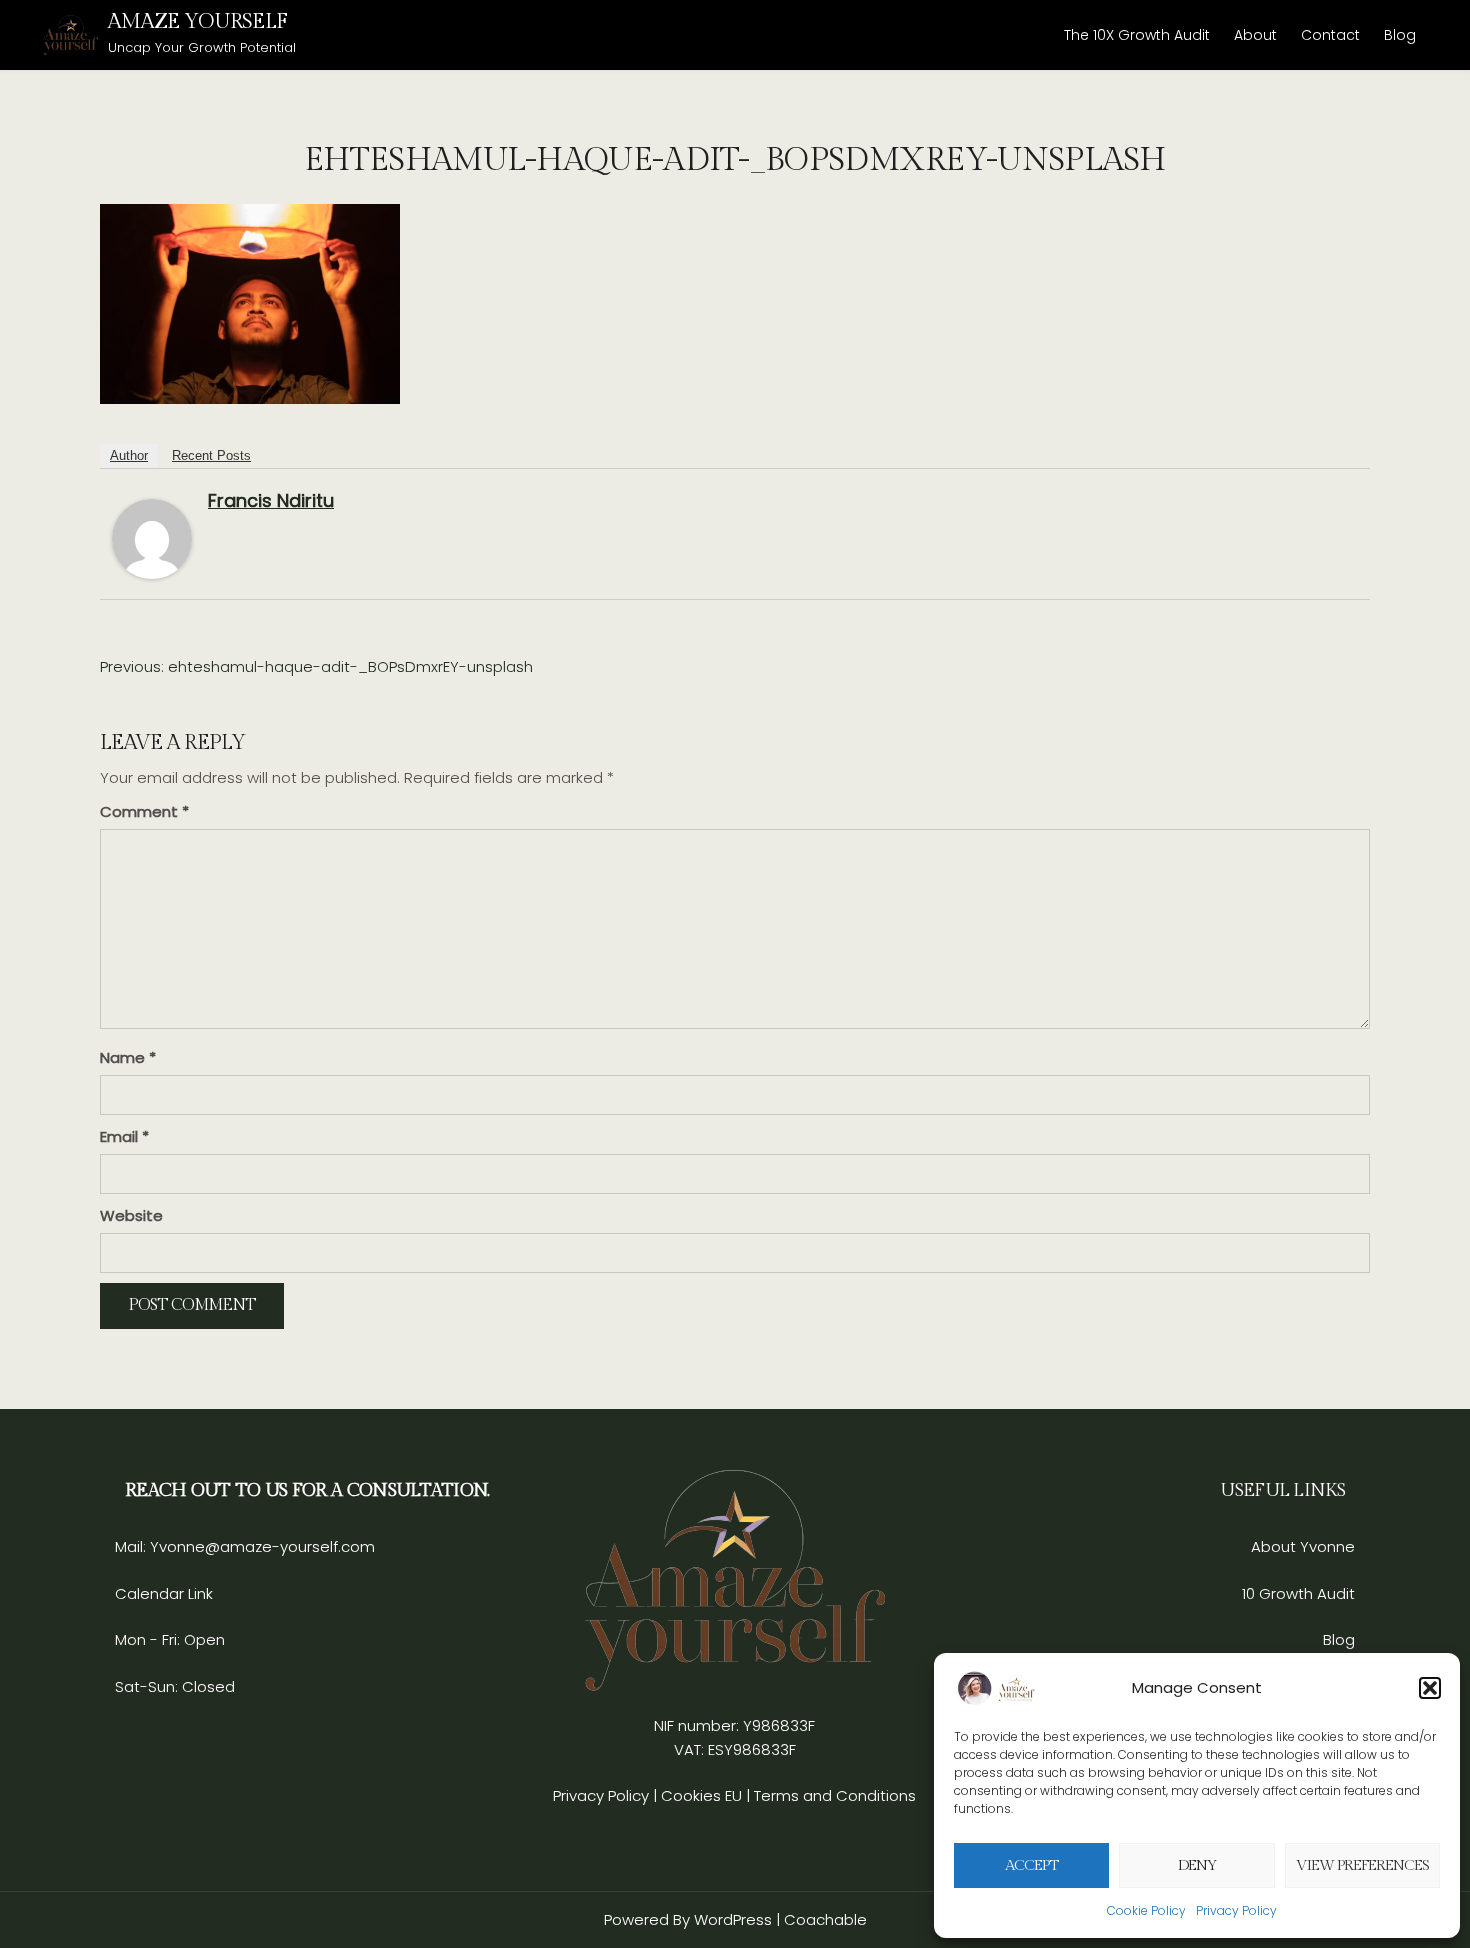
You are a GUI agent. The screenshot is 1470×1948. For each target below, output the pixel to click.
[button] (1430, 1688)
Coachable (825, 1919)
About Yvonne (1303, 1546)
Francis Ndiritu (271, 500)
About (1255, 35)
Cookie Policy (1146, 1910)
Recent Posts (211, 455)
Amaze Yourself (197, 21)
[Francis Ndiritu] (152, 537)
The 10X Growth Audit (1137, 35)
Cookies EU (701, 1795)
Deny (1197, 1865)
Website (131, 1215)
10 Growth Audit (1298, 1593)
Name (128, 1057)
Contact (1330, 35)
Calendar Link (164, 1593)
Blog (1400, 35)
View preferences (1362, 1865)
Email (124, 1136)
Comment (144, 811)
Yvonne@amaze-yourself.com (260, 1546)
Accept (1031, 1865)
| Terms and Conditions (831, 1795)
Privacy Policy (1236, 1910)
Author (129, 455)
